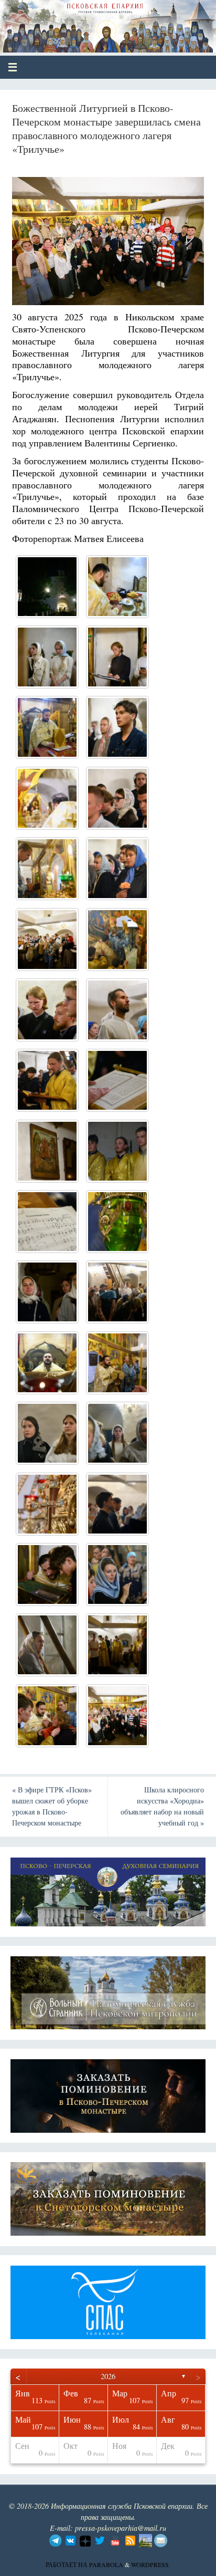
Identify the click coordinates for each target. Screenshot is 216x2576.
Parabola (106, 2564)
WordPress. (151, 2564)
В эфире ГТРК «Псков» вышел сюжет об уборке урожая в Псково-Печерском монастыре (52, 1806)
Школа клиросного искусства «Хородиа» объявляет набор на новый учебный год (162, 1806)
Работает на (67, 2564)
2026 (108, 2376)
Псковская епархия (85, 22)
